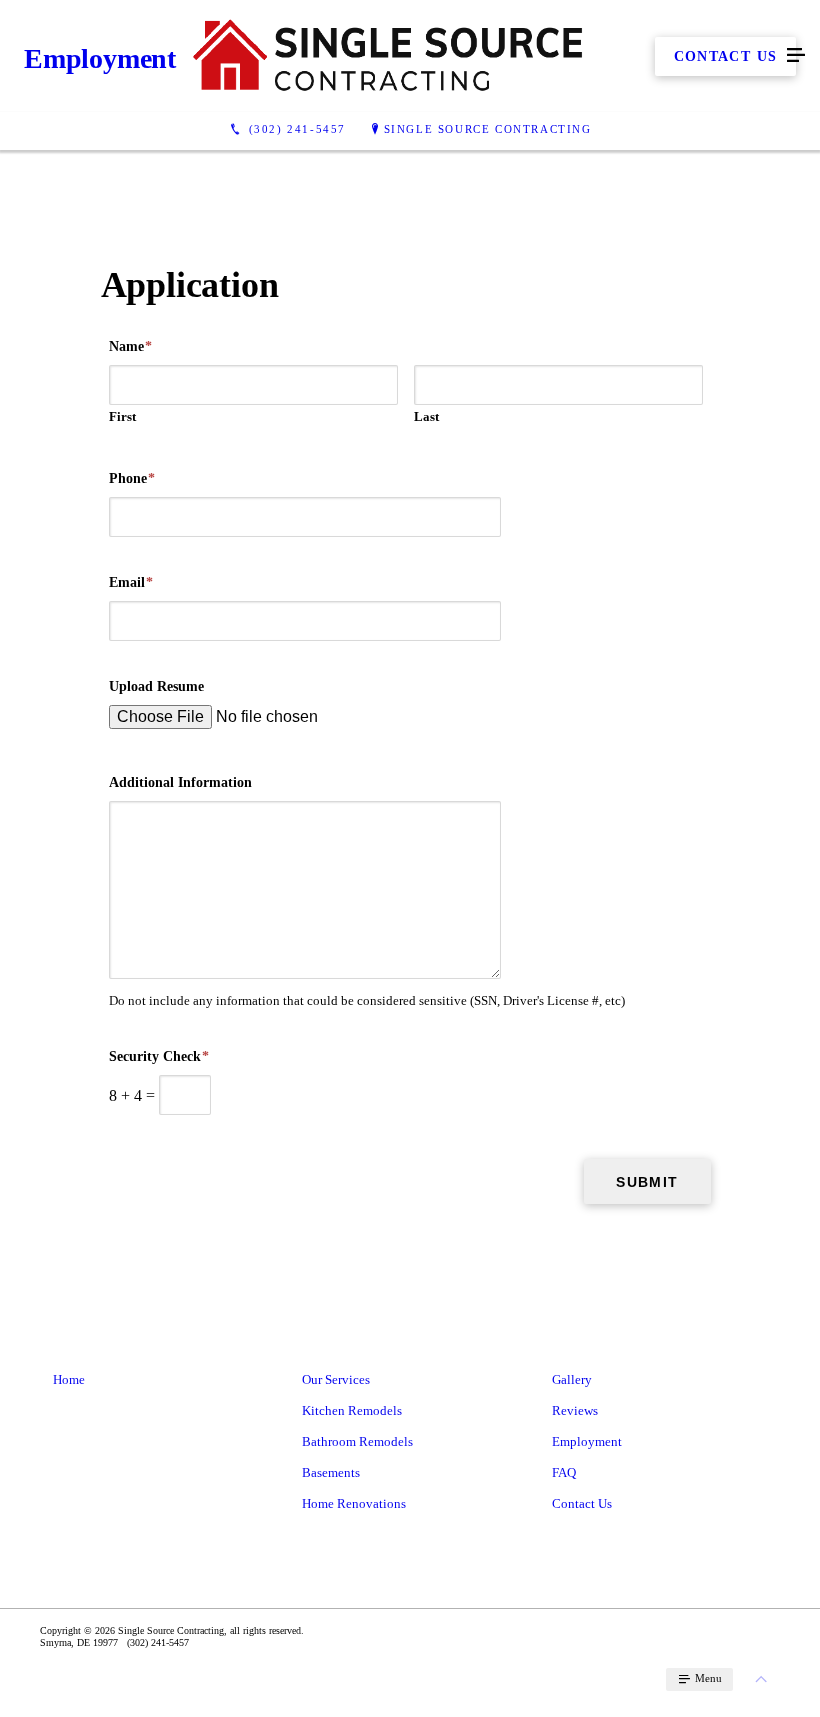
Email (131, 582)
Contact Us (582, 1503)
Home (69, 1379)
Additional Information (180, 782)
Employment (587, 1441)
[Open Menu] (796, 56)
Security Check (159, 1056)
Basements (331, 1472)
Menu (707, 1678)
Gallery (572, 1379)
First (122, 416)
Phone (132, 478)
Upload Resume (156, 686)
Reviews (575, 1410)
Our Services (336, 1379)
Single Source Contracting (488, 129)
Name (130, 346)
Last (426, 416)
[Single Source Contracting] (390, 56)
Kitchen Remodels (352, 1410)
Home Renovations (354, 1503)
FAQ (564, 1472)
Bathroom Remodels (357, 1441)
